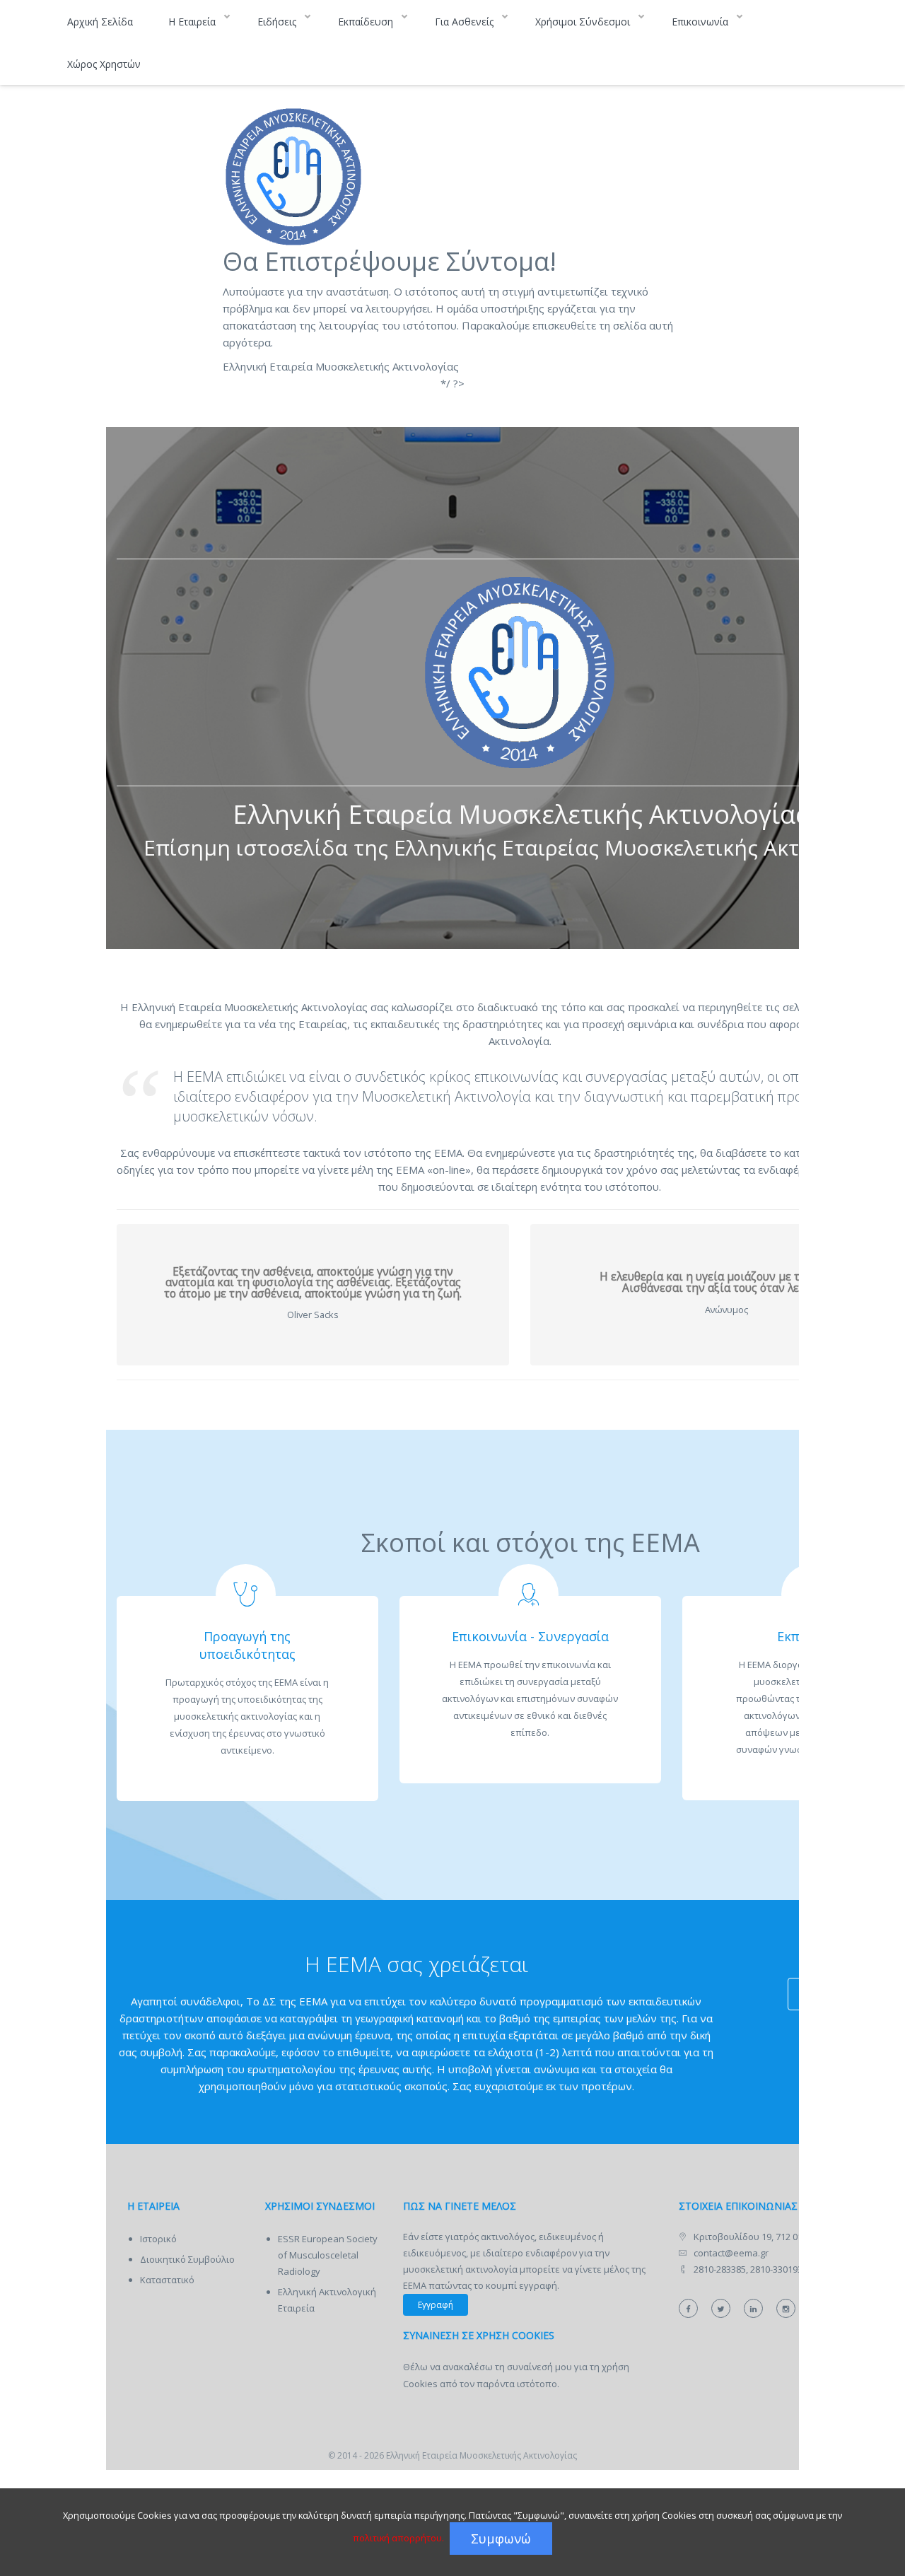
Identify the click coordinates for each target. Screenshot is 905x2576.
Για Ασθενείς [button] (466, 22)
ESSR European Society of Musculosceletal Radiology (328, 2255)
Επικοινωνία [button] (701, 22)
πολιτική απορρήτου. (398, 2538)
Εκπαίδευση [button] (367, 22)
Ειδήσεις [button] (278, 22)
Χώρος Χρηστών (104, 64)
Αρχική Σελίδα (100, 22)
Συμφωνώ (501, 2539)
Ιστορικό (158, 2239)
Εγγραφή (436, 2305)
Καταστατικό (167, 2280)
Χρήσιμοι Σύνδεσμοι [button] (584, 22)
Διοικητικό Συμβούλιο (187, 2259)
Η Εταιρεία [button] (193, 22)
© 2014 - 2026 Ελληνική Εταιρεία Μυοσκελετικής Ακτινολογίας (452, 2455)
